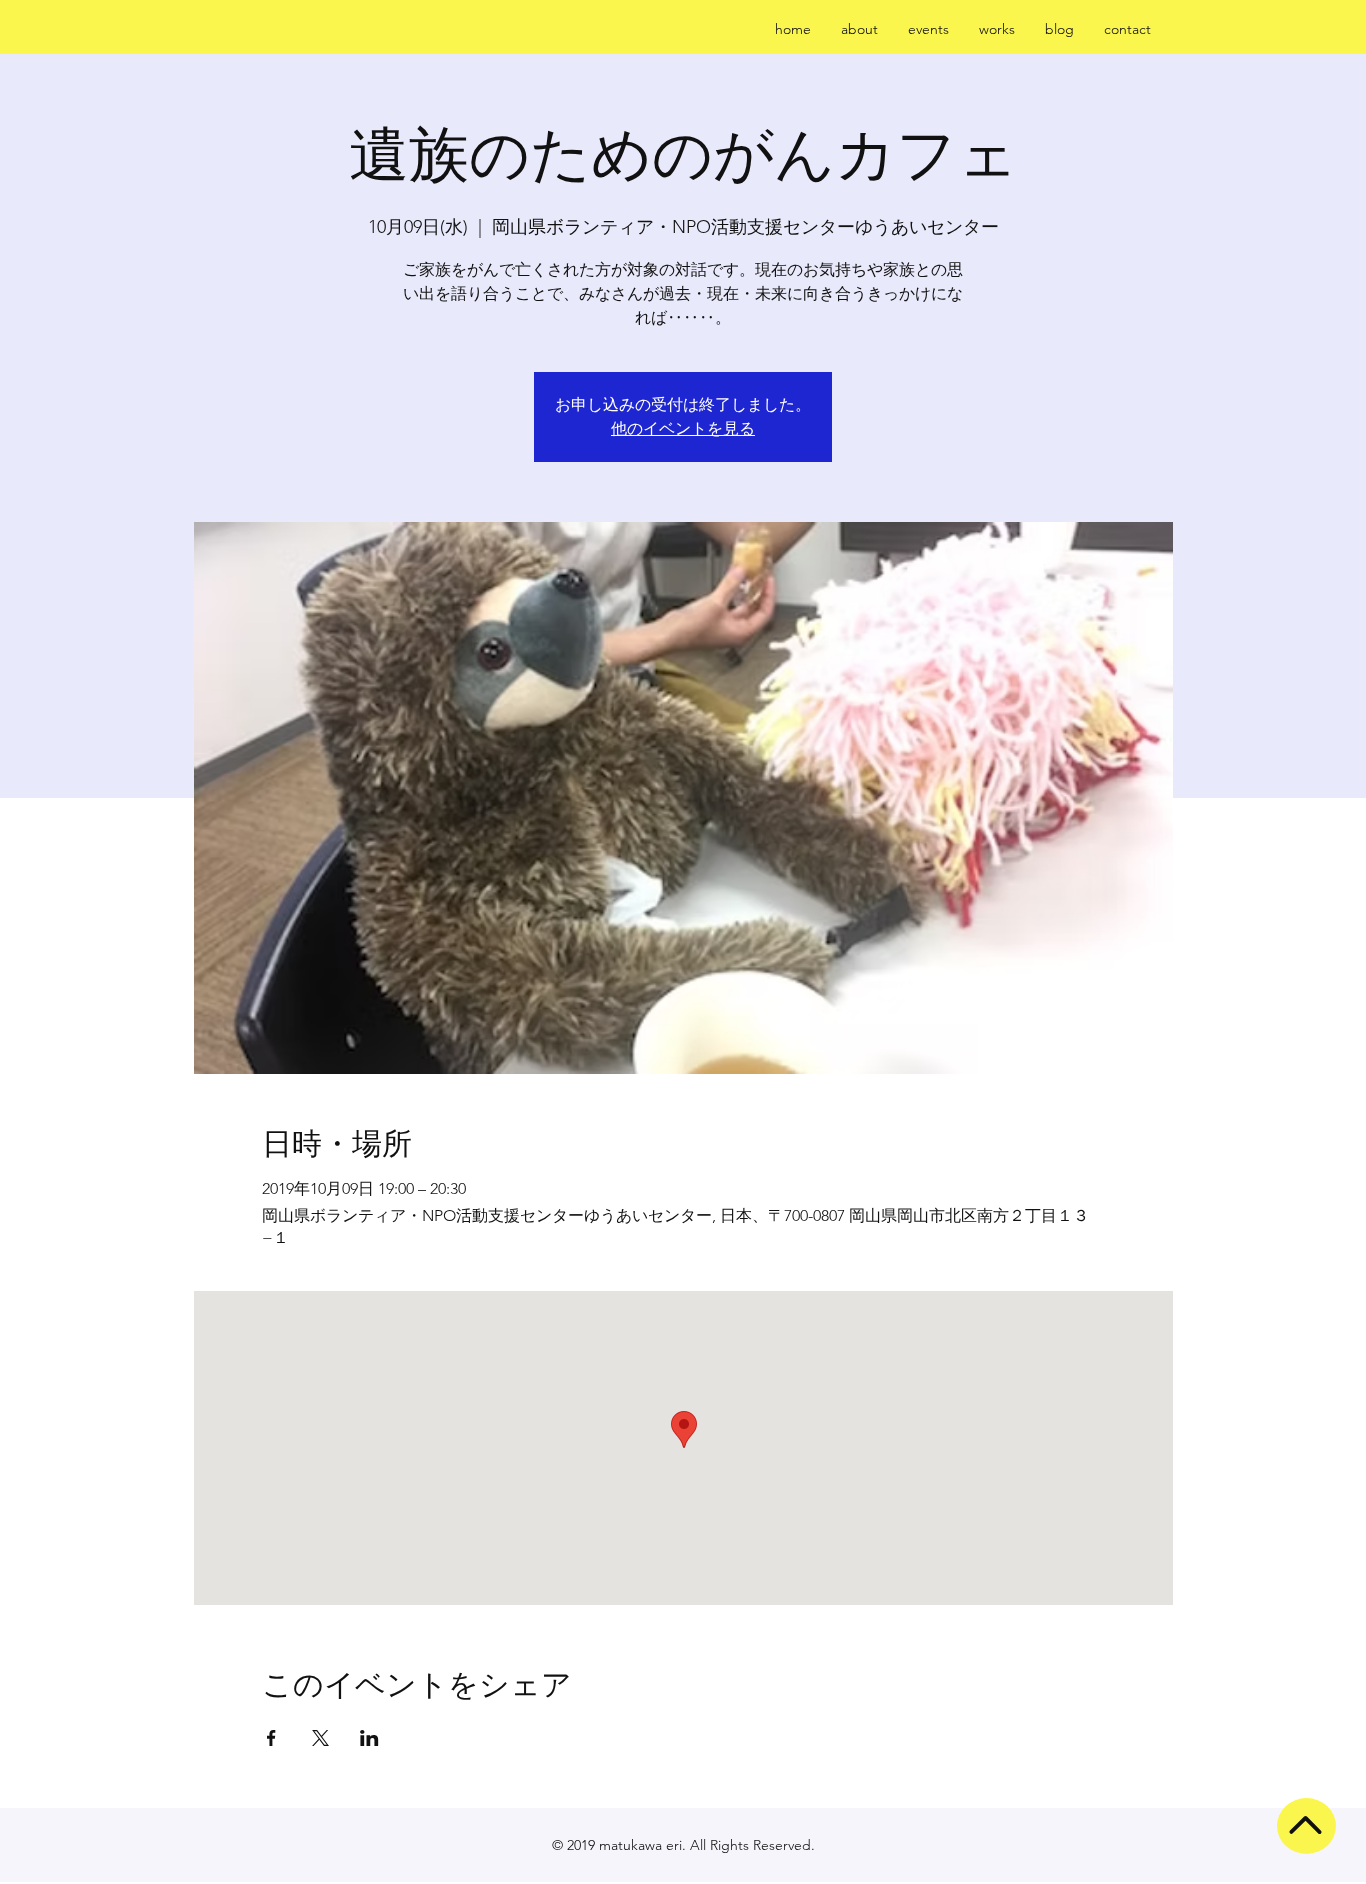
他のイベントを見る (683, 428)
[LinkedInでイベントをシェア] (369, 1738)
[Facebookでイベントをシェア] (271, 1738)
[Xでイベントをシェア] (320, 1738)
